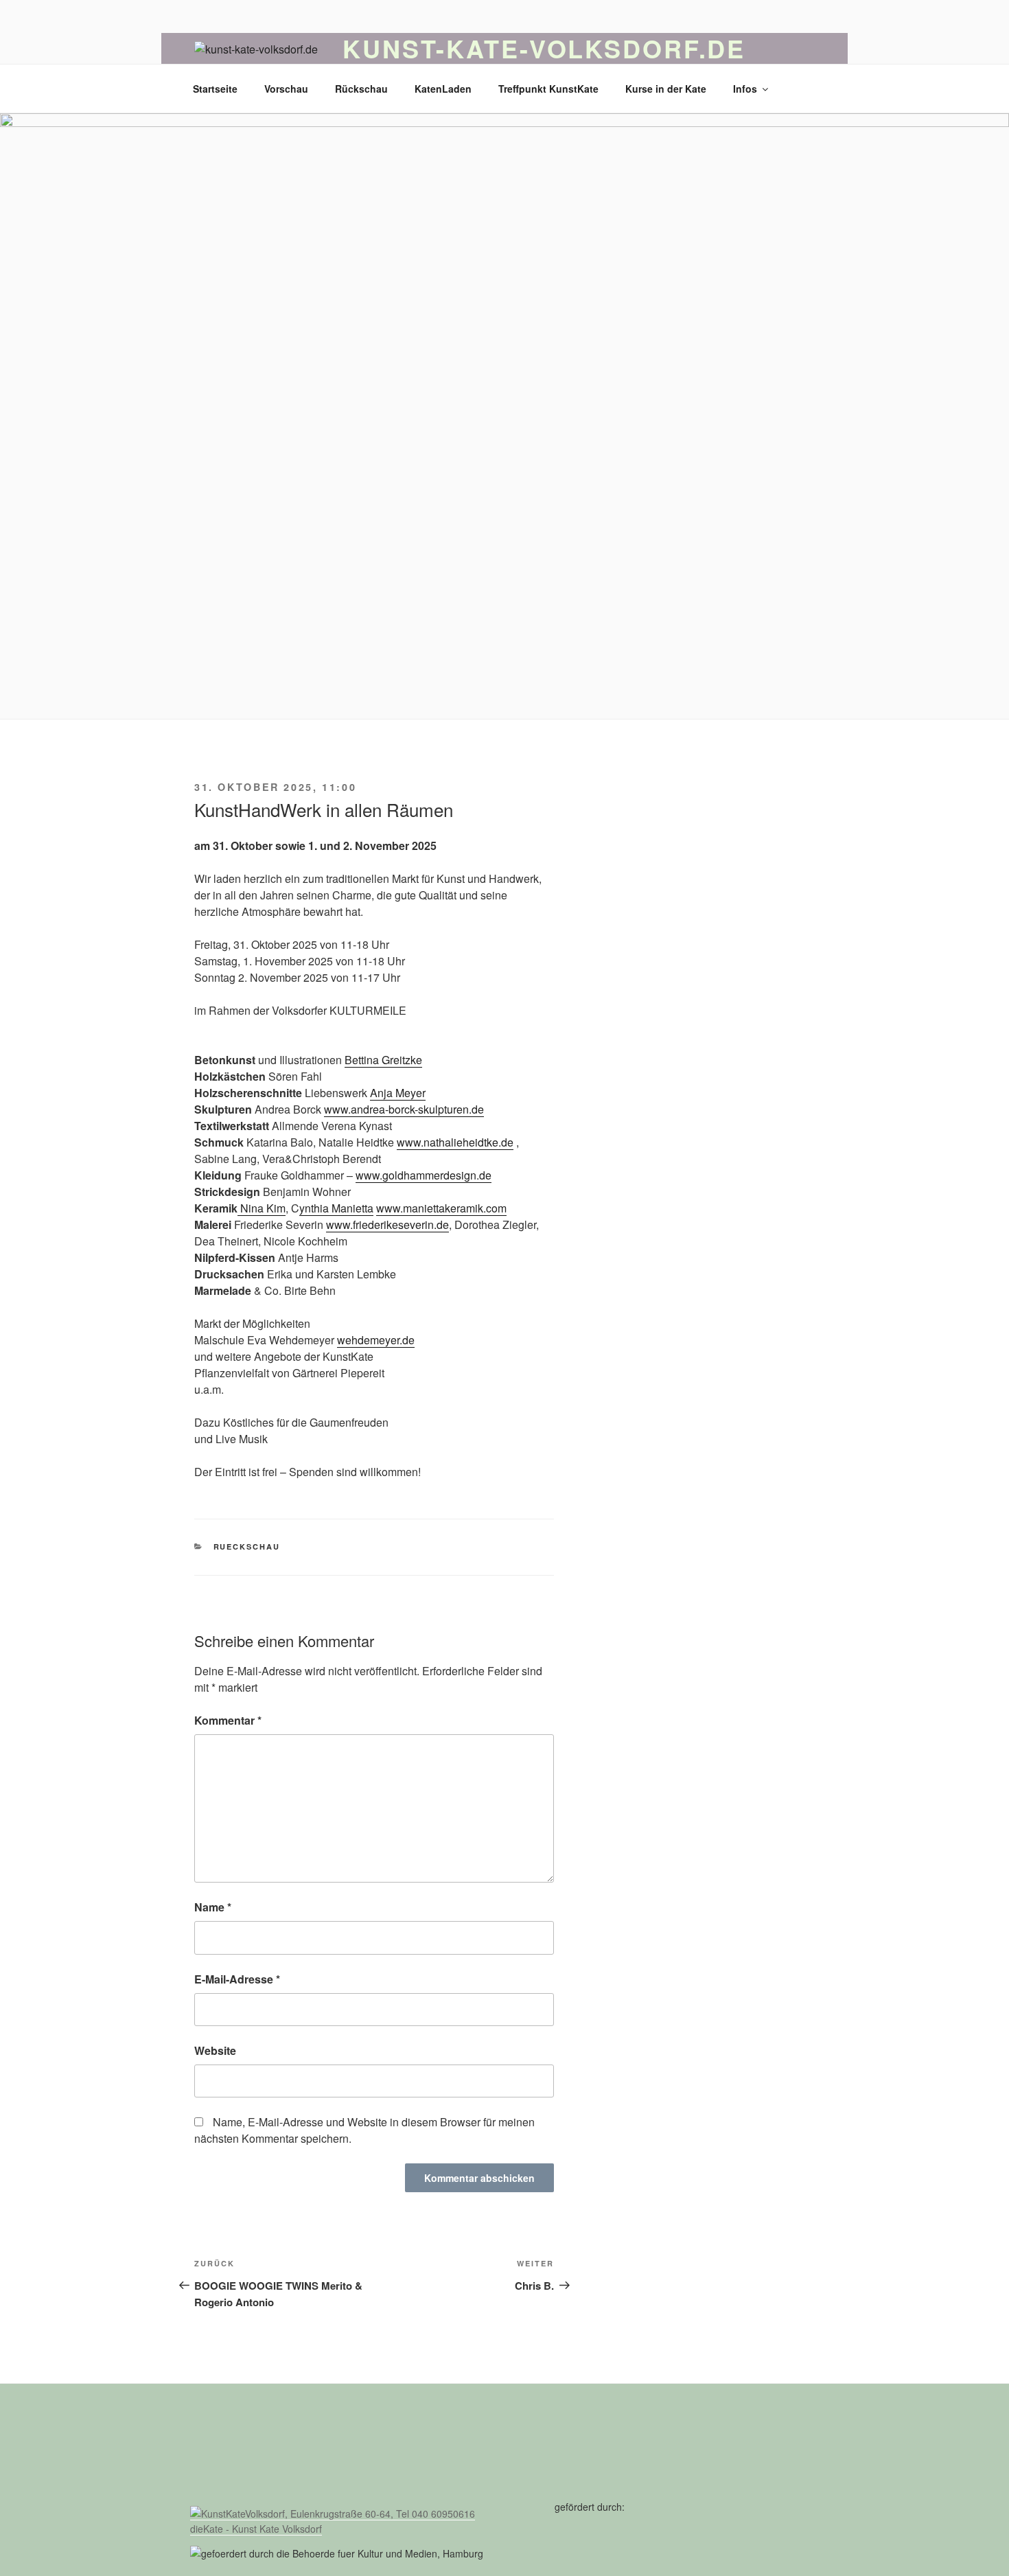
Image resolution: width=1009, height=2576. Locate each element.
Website (215, 2050)
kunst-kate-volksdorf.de (544, 48)
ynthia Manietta (336, 1208)
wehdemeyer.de (376, 1340)
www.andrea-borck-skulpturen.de (404, 1109)
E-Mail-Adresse (237, 1979)
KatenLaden (443, 89)
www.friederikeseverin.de (387, 1224)
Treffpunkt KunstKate (548, 89)
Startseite (215, 89)
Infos (745, 89)
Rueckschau (247, 1546)
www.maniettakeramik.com (441, 1208)
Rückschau (361, 89)
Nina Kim (263, 1208)
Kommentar (228, 1720)
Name (213, 1907)
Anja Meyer (398, 1093)
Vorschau (286, 89)
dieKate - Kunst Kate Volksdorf (256, 2529)
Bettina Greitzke (383, 1060)
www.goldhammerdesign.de (424, 1175)
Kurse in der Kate (666, 89)
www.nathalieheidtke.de (455, 1142)
